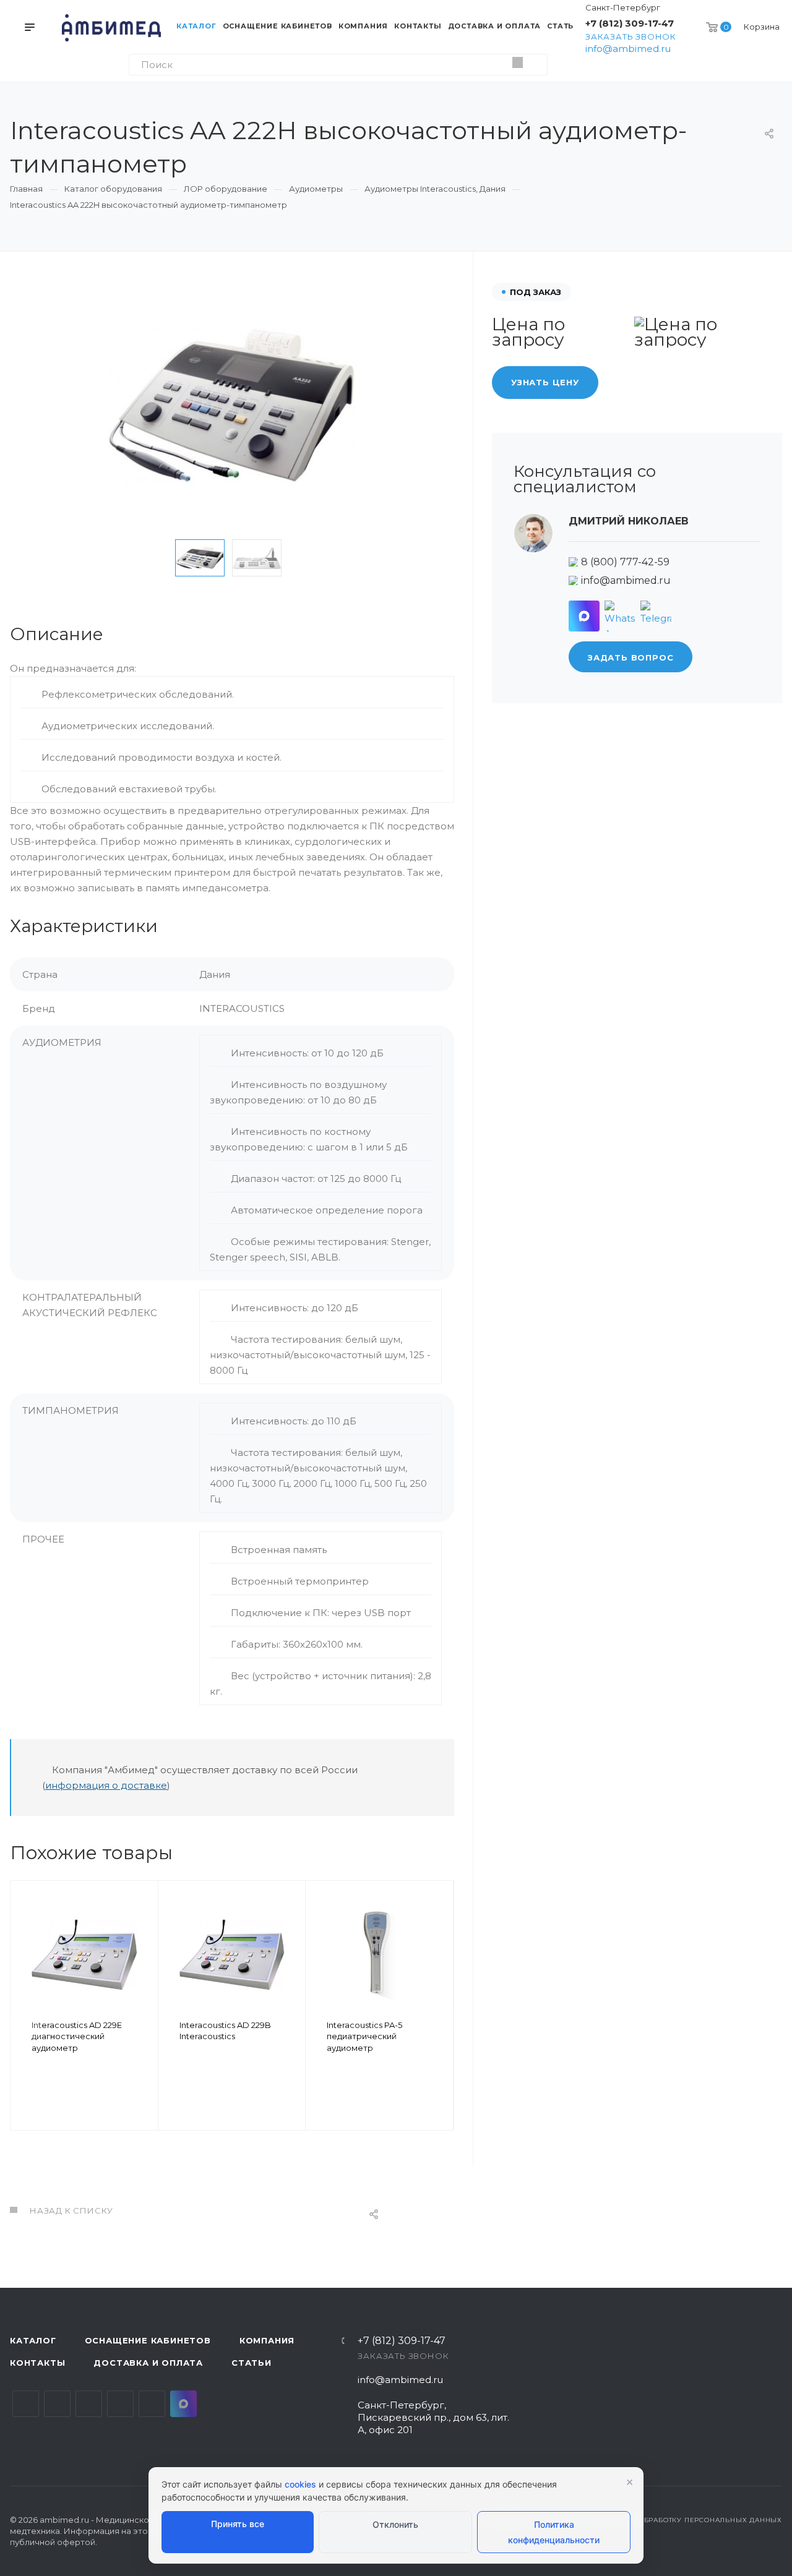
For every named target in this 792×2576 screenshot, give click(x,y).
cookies (300, 2484)
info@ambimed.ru (628, 49)
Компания (267, 2340)
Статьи (252, 2363)
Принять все (238, 2524)
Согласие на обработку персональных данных (683, 2520)
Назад (25, 2023)
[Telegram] (656, 616)
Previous (156, 558)
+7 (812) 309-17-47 (630, 23)
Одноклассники (120, 2404)
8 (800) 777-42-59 (625, 562)
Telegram (57, 2404)
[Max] (584, 616)
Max (183, 2404)
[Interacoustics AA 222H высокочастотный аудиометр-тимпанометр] (232, 406)
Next (308, 558)
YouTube (89, 2404)
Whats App (152, 2404)
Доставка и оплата (148, 2363)
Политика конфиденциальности (554, 2532)
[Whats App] (620, 616)
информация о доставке (106, 1785)
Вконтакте (26, 2404)
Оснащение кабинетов (148, 2340)
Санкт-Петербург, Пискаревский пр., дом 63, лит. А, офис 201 (433, 2417)
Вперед (439, 2023)
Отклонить (395, 2524)
